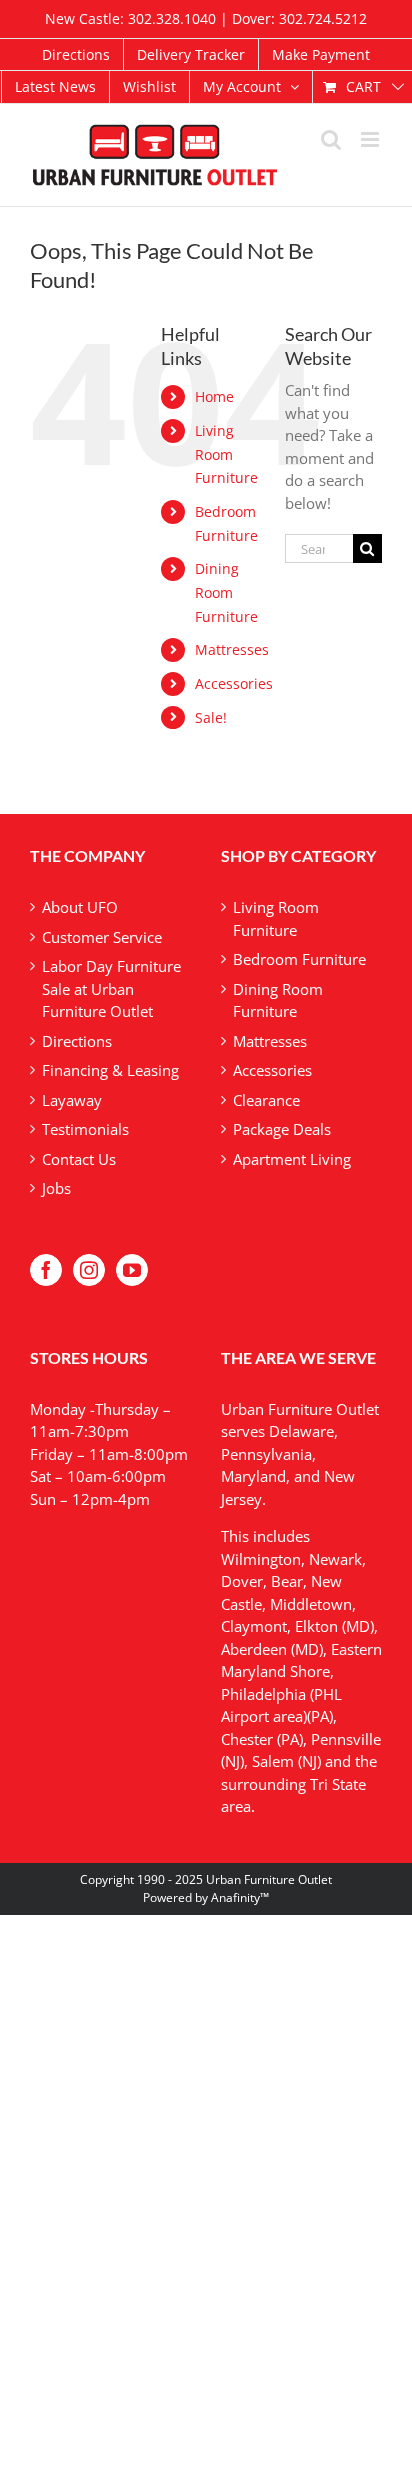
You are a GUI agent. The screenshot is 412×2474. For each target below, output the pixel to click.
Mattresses (232, 649)
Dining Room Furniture (226, 592)
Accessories (234, 683)
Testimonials (85, 1129)
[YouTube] (132, 1270)
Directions (77, 1041)
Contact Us (79, 1159)
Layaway (72, 1100)
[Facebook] (46, 1270)
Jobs (56, 1188)
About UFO (80, 907)
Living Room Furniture (226, 454)
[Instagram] (89, 1270)
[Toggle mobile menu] (371, 139)
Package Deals (282, 1129)
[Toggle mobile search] (331, 139)
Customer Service (102, 937)
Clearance (266, 1100)
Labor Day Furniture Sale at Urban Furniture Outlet (111, 988)
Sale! (211, 717)
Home (214, 396)
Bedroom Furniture (299, 959)
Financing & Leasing (110, 1070)
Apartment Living (292, 1159)
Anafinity (235, 1897)
